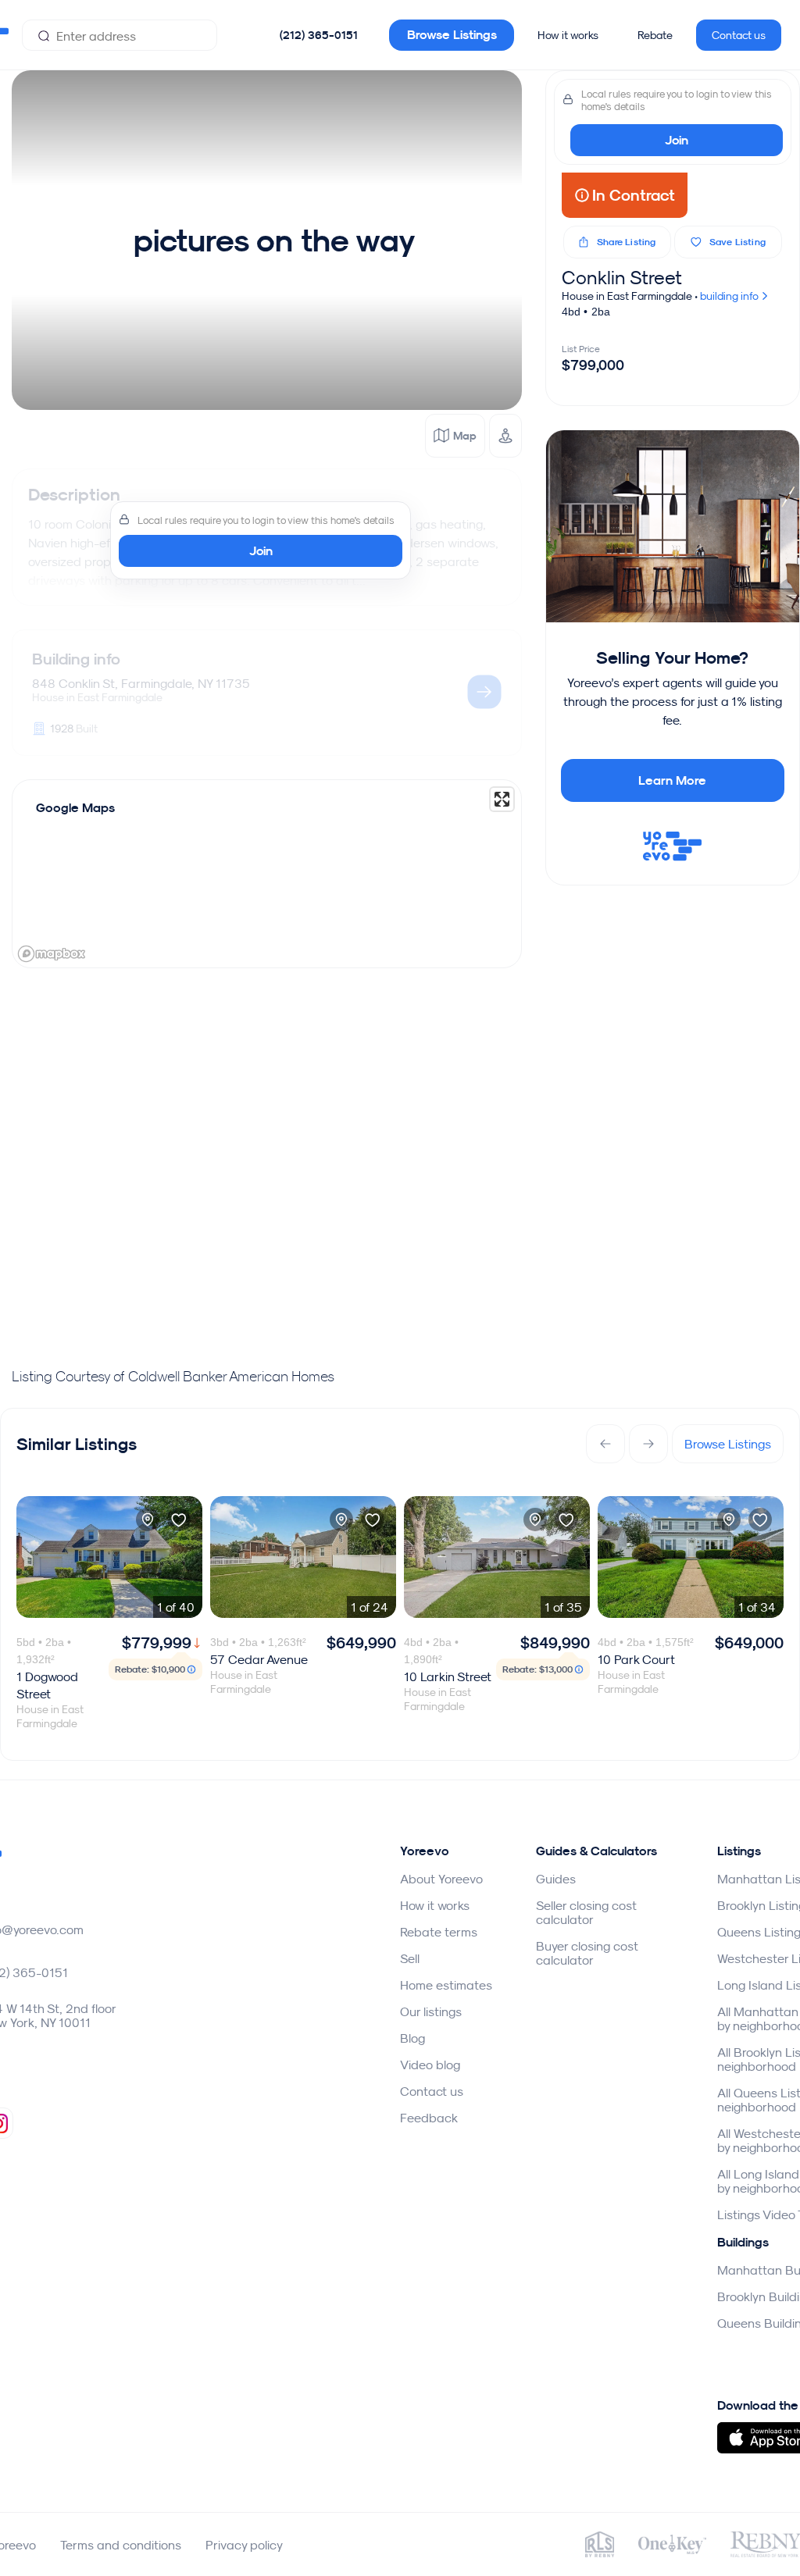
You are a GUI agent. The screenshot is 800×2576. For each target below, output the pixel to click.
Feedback (429, 2118)
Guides (556, 1879)
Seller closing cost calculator (586, 1912)
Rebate (655, 35)
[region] (267, 874)
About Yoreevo (441, 1879)
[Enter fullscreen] (502, 799)
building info (730, 296)
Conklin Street (622, 277)
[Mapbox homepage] (52, 954)
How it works (568, 35)
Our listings (431, 2011)
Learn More (672, 780)
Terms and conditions (121, 2545)
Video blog (430, 2065)
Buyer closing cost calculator (587, 1953)
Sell (410, 1958)
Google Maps (75, 808)
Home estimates (446, 1985)
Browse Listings (452, 35)
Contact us (739, 35)
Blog (412, 2038)
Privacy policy (244, 2545)
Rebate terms (439, 1932)
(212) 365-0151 (319, 35)
